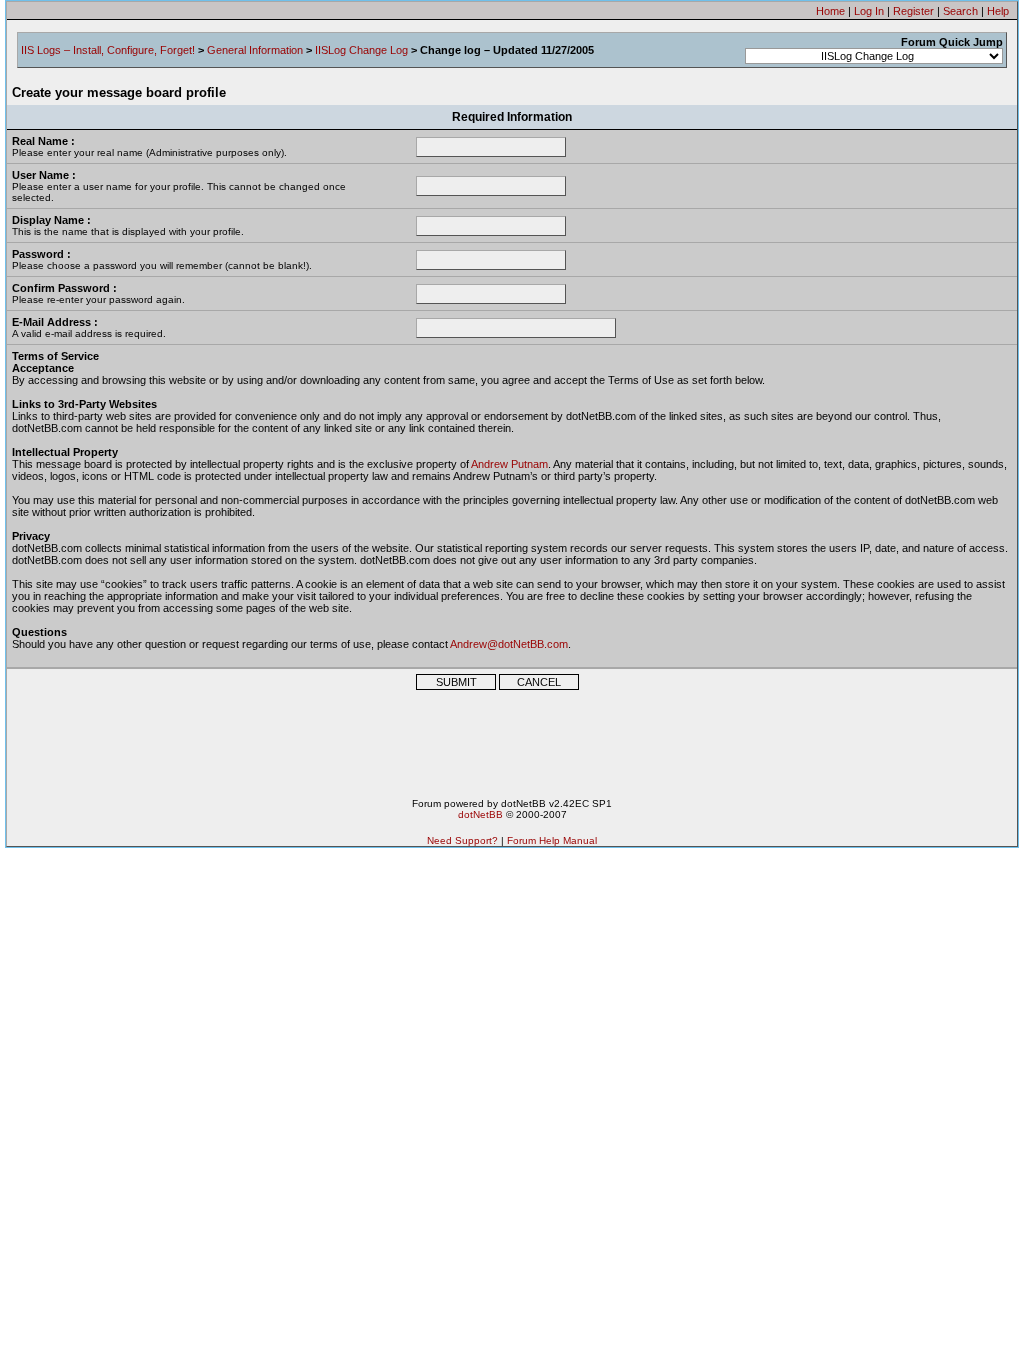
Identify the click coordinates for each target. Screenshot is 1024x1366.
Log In (869, 11)
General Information (255, 50)
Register (913, 11)
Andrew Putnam (509, 464)
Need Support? (462, 840)
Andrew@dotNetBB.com (509, 644)
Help (998, 11)
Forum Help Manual (552, 840)
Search (960, 11)
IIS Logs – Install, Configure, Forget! (108, 50)
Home (830, 11)
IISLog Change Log (361, 50)
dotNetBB (480, 814)
